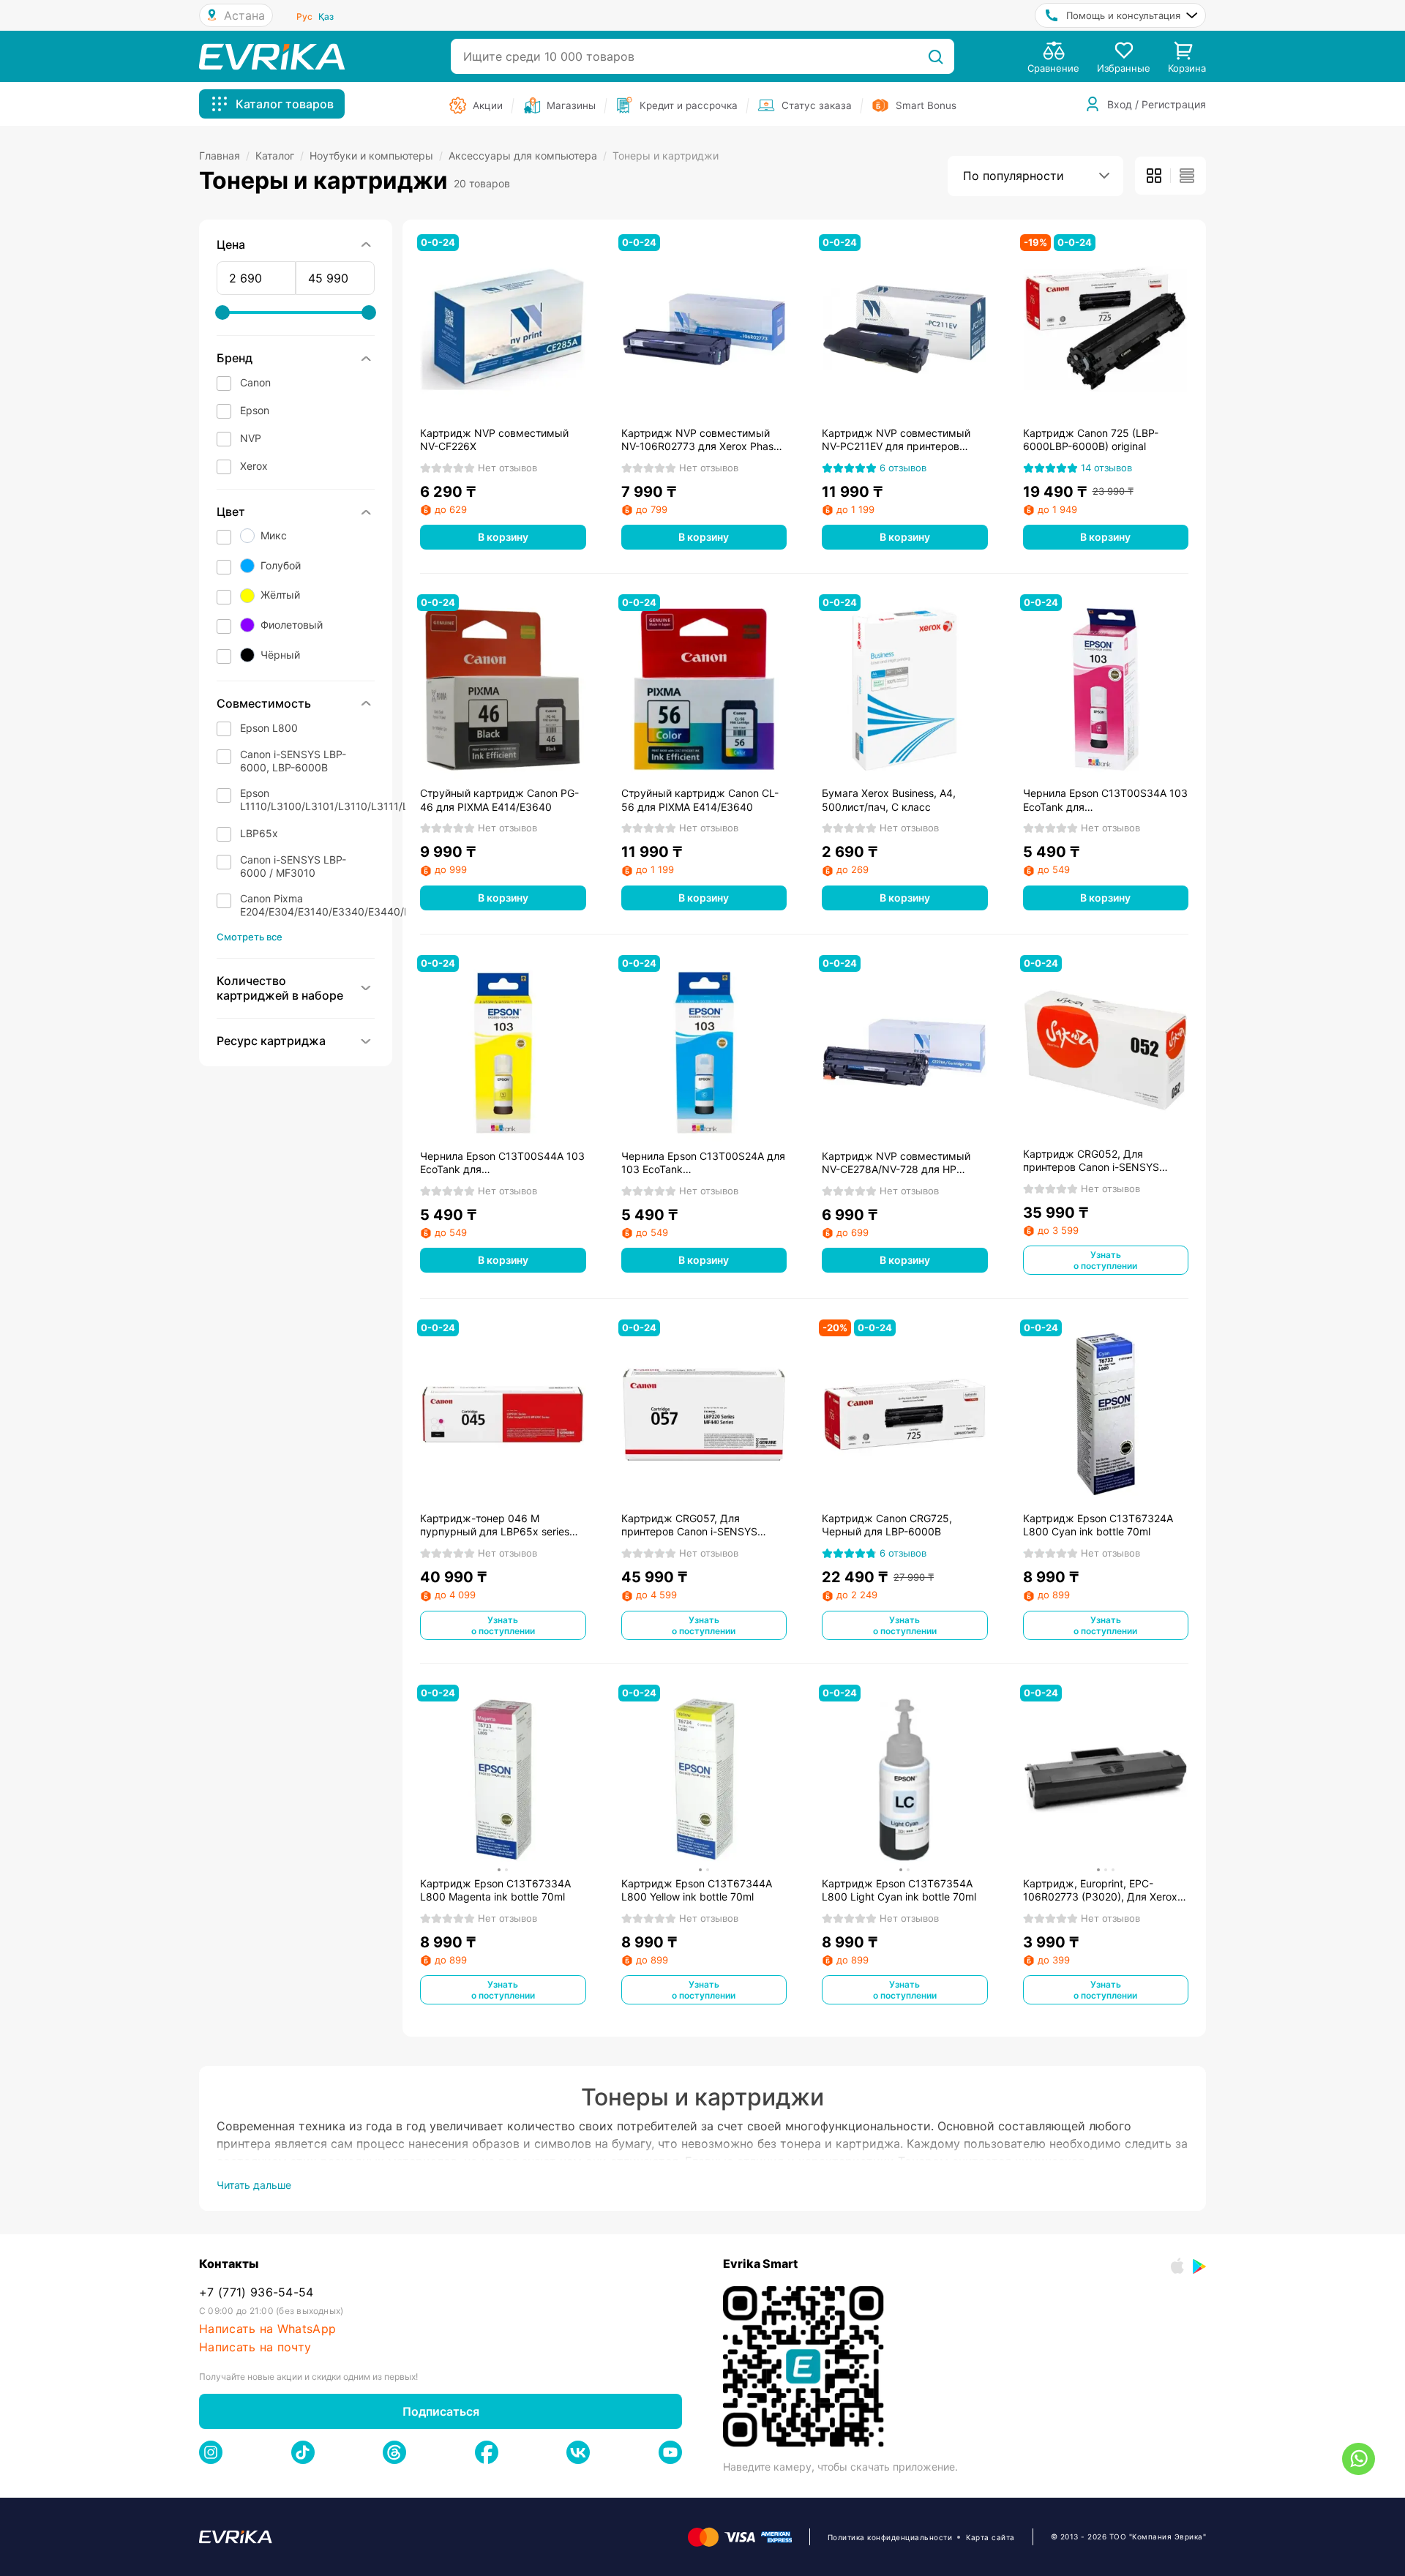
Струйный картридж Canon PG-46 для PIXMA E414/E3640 (499, 800)
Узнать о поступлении (1105, 1260)
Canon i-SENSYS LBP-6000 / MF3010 (293, 866)
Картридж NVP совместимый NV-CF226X (494, 439)
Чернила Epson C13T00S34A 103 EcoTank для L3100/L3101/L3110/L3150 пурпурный (1105, 800)
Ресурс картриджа (271, 1041)
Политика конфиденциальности (890, 2537)
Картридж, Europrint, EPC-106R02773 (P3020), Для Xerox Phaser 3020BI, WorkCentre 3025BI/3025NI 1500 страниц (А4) (1100, 1890)
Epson (255, 410)
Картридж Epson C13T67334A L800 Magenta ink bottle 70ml (495, 1890)
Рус (304, 16)
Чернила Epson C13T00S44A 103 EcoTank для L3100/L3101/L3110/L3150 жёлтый (502, 1163)
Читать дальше (254, 2185)
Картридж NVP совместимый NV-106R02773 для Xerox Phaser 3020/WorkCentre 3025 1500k (702, 440)
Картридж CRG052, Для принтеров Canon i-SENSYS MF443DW (1091, 1161)
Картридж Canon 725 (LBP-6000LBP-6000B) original (1091, 439)
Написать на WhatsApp (267, 2329)
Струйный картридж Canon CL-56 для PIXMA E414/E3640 (700, 800)
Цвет (231, 512)
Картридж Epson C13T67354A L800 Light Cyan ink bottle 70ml (899, 1890)
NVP (251, 438)
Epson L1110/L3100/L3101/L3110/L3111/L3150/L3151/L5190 (370, 800)
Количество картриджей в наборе (280, 988)
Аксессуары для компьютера (528, 156)
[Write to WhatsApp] (1359, 2459)
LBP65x (259, 833)
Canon (255, 382)
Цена (231, 244)
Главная (224, 156)
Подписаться (441, 2411)
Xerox (254, 466)
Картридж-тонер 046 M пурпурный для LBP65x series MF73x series (495, 1525)
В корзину (503, 537)
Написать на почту (255, 2347)
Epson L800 (269, 728)
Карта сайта (990, 2537)
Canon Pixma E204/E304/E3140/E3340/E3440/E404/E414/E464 (363, 905)
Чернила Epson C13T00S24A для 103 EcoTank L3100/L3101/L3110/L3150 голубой (703, 1163)
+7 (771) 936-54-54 (256, 2292)
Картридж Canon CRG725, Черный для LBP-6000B (887, 1525)
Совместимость (264, 703)
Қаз (326, 16)
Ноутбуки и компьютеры (376, 156)
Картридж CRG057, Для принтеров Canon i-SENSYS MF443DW (689, 1525)
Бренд (235, 358)
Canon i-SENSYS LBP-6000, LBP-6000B (293, 761)
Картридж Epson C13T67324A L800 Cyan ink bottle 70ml (1098, 1525)
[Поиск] (936, 56)
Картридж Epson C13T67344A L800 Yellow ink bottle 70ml (697, 1890)
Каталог (280, 156)
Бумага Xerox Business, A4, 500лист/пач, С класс (889, 800)
